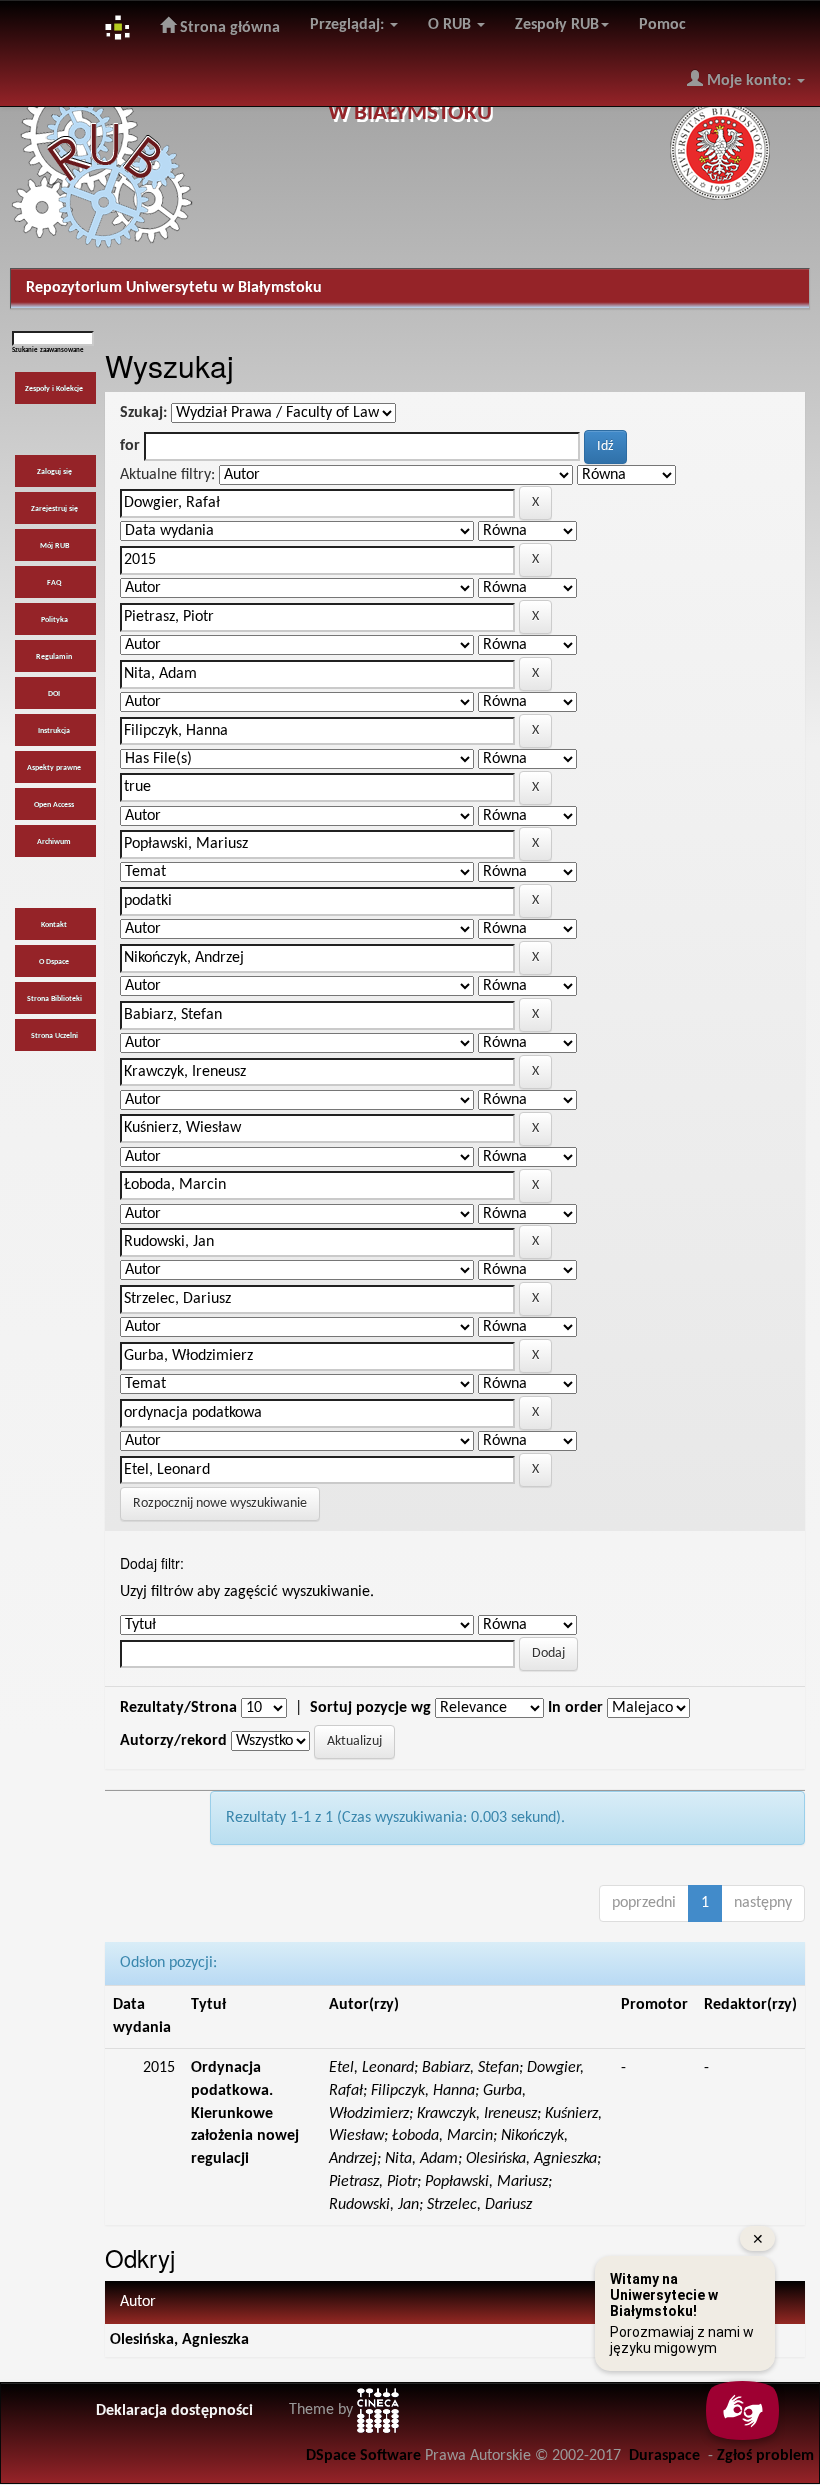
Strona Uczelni (54, 1036)
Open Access (54, 805)
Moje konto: (749, 81)
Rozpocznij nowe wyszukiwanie (220, 1503)
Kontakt (54, 925)
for (130, 446)
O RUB (451, 25)
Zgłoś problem (765, 2456)
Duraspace (664, 2456)
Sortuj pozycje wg (370, 1708)
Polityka (54, 620)
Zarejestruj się (54, 509)
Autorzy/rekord (173, 1741)
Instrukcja (54, 731)
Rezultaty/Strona (178, 1708)
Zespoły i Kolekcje (54, 389)
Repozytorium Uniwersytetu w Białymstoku (174, 288)
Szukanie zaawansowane (48, 350)
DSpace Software (363, 2456)
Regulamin (54, 657)
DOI (54, 694)
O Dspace (54, 962)
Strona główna (228, 28)
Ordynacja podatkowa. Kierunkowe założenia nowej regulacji (245, 2113)
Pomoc (662, 25)
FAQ (54, 583)
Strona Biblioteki (54, 999)
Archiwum (54, 842)
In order (575, 1708)
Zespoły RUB (557, 25)
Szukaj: (143, 413)
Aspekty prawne (54, 768)
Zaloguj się (54, 472)
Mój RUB (54, 546)
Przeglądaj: (349, 25)
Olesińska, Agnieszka (179, 2340)
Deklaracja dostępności (174, 2411)
